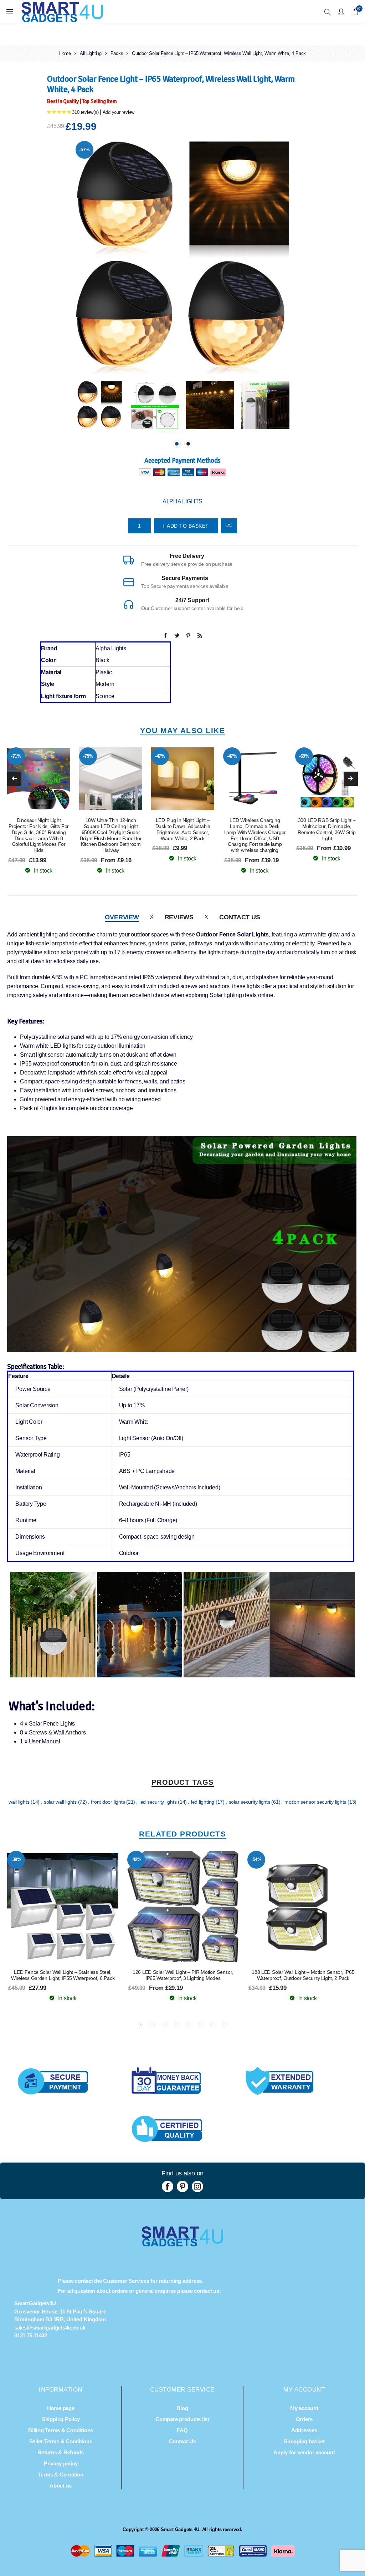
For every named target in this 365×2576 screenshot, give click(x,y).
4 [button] (176, 2024)
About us (61, 2486)
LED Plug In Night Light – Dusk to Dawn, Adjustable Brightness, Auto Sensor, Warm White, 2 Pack (183, 829)
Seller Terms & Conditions (61, 2441)
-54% (256, 1859)
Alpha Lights (182, 501)
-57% (84, 150)
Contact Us (240, 917)
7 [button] (213, 2024)
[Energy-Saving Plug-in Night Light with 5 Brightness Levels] (182, 779)
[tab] (122, 917)
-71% (16, 756)
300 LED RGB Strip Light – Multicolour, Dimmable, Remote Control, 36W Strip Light (327, 829)
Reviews (179, 917)
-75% (88, 756)
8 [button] (225, 2024)
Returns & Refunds (61, 2452)
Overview (122, 917)
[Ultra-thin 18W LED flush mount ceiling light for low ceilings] (110, 779)
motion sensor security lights (316, 1802)
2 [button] (188, 444)
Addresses (304, 2430)
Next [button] (351, 779)
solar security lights (250, 1802)
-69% (304, 756)
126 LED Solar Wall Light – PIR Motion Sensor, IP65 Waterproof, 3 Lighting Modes (183, 1975)
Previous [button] (14, 779)
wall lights (20, 1802)
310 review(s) (85, 112)
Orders (304, 2419)
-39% (16, 1859)
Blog (182, 2408)
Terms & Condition (61, 2475)
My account (304, 2408)
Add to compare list (229, 526)
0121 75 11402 (31, 2335)
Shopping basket (304, 2441)
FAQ (182, 2430)
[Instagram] (197, 2186)
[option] (100, 405)
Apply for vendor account (304, 2452)
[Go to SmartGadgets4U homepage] (182, 2244)
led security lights (159, 1802)
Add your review (119, 112)
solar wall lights (61, 1802)
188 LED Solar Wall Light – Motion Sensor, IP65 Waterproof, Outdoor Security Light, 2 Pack (303, 1975)
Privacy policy (61, 2463)
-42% (136, 1859)
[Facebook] (168, 2186)
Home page (61, 2408)
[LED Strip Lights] (327, 779)
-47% (160, 756)
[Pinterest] (182, 2186)
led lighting (203, 1802)
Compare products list (182, 2419)
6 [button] (201, 2024)
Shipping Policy (61, 2419)
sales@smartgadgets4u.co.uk (50, 2328)
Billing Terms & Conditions (61, 2430)
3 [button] (164, 2024)
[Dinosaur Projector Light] (38, 779)
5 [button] (189, 2024)
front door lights (109, 1802)
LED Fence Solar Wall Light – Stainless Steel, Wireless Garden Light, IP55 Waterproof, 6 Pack (63, 1975)
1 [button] (177, 444)
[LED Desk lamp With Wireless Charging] (255, 779)
